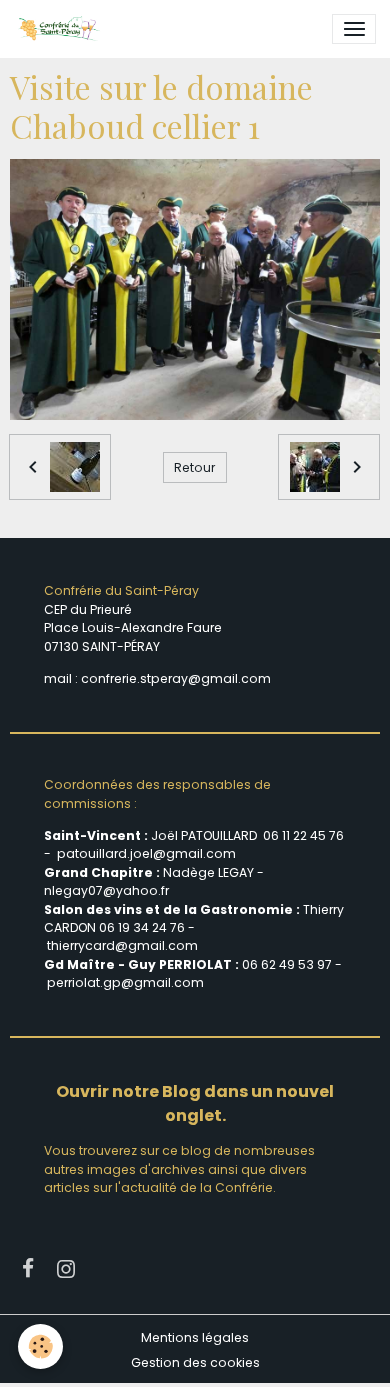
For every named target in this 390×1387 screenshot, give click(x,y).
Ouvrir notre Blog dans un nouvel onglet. (195, 1103)
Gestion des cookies (195, 1362)
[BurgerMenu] (354, 29)
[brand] (62, 29)
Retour (194, 467)
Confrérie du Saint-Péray (121, 590)
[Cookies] (40, 1346)
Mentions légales (195, 1337)
